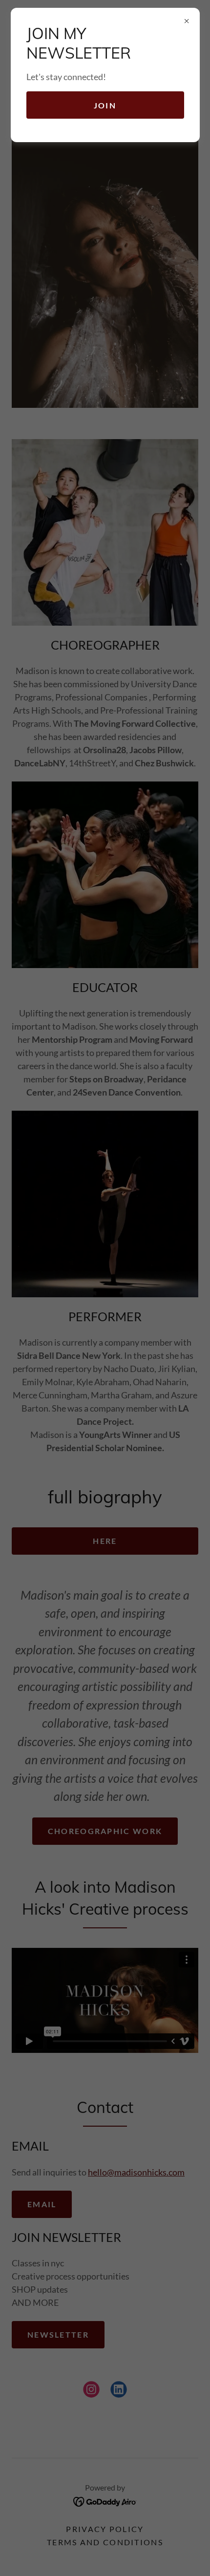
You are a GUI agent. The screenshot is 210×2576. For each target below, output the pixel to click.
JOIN (105, 105)
